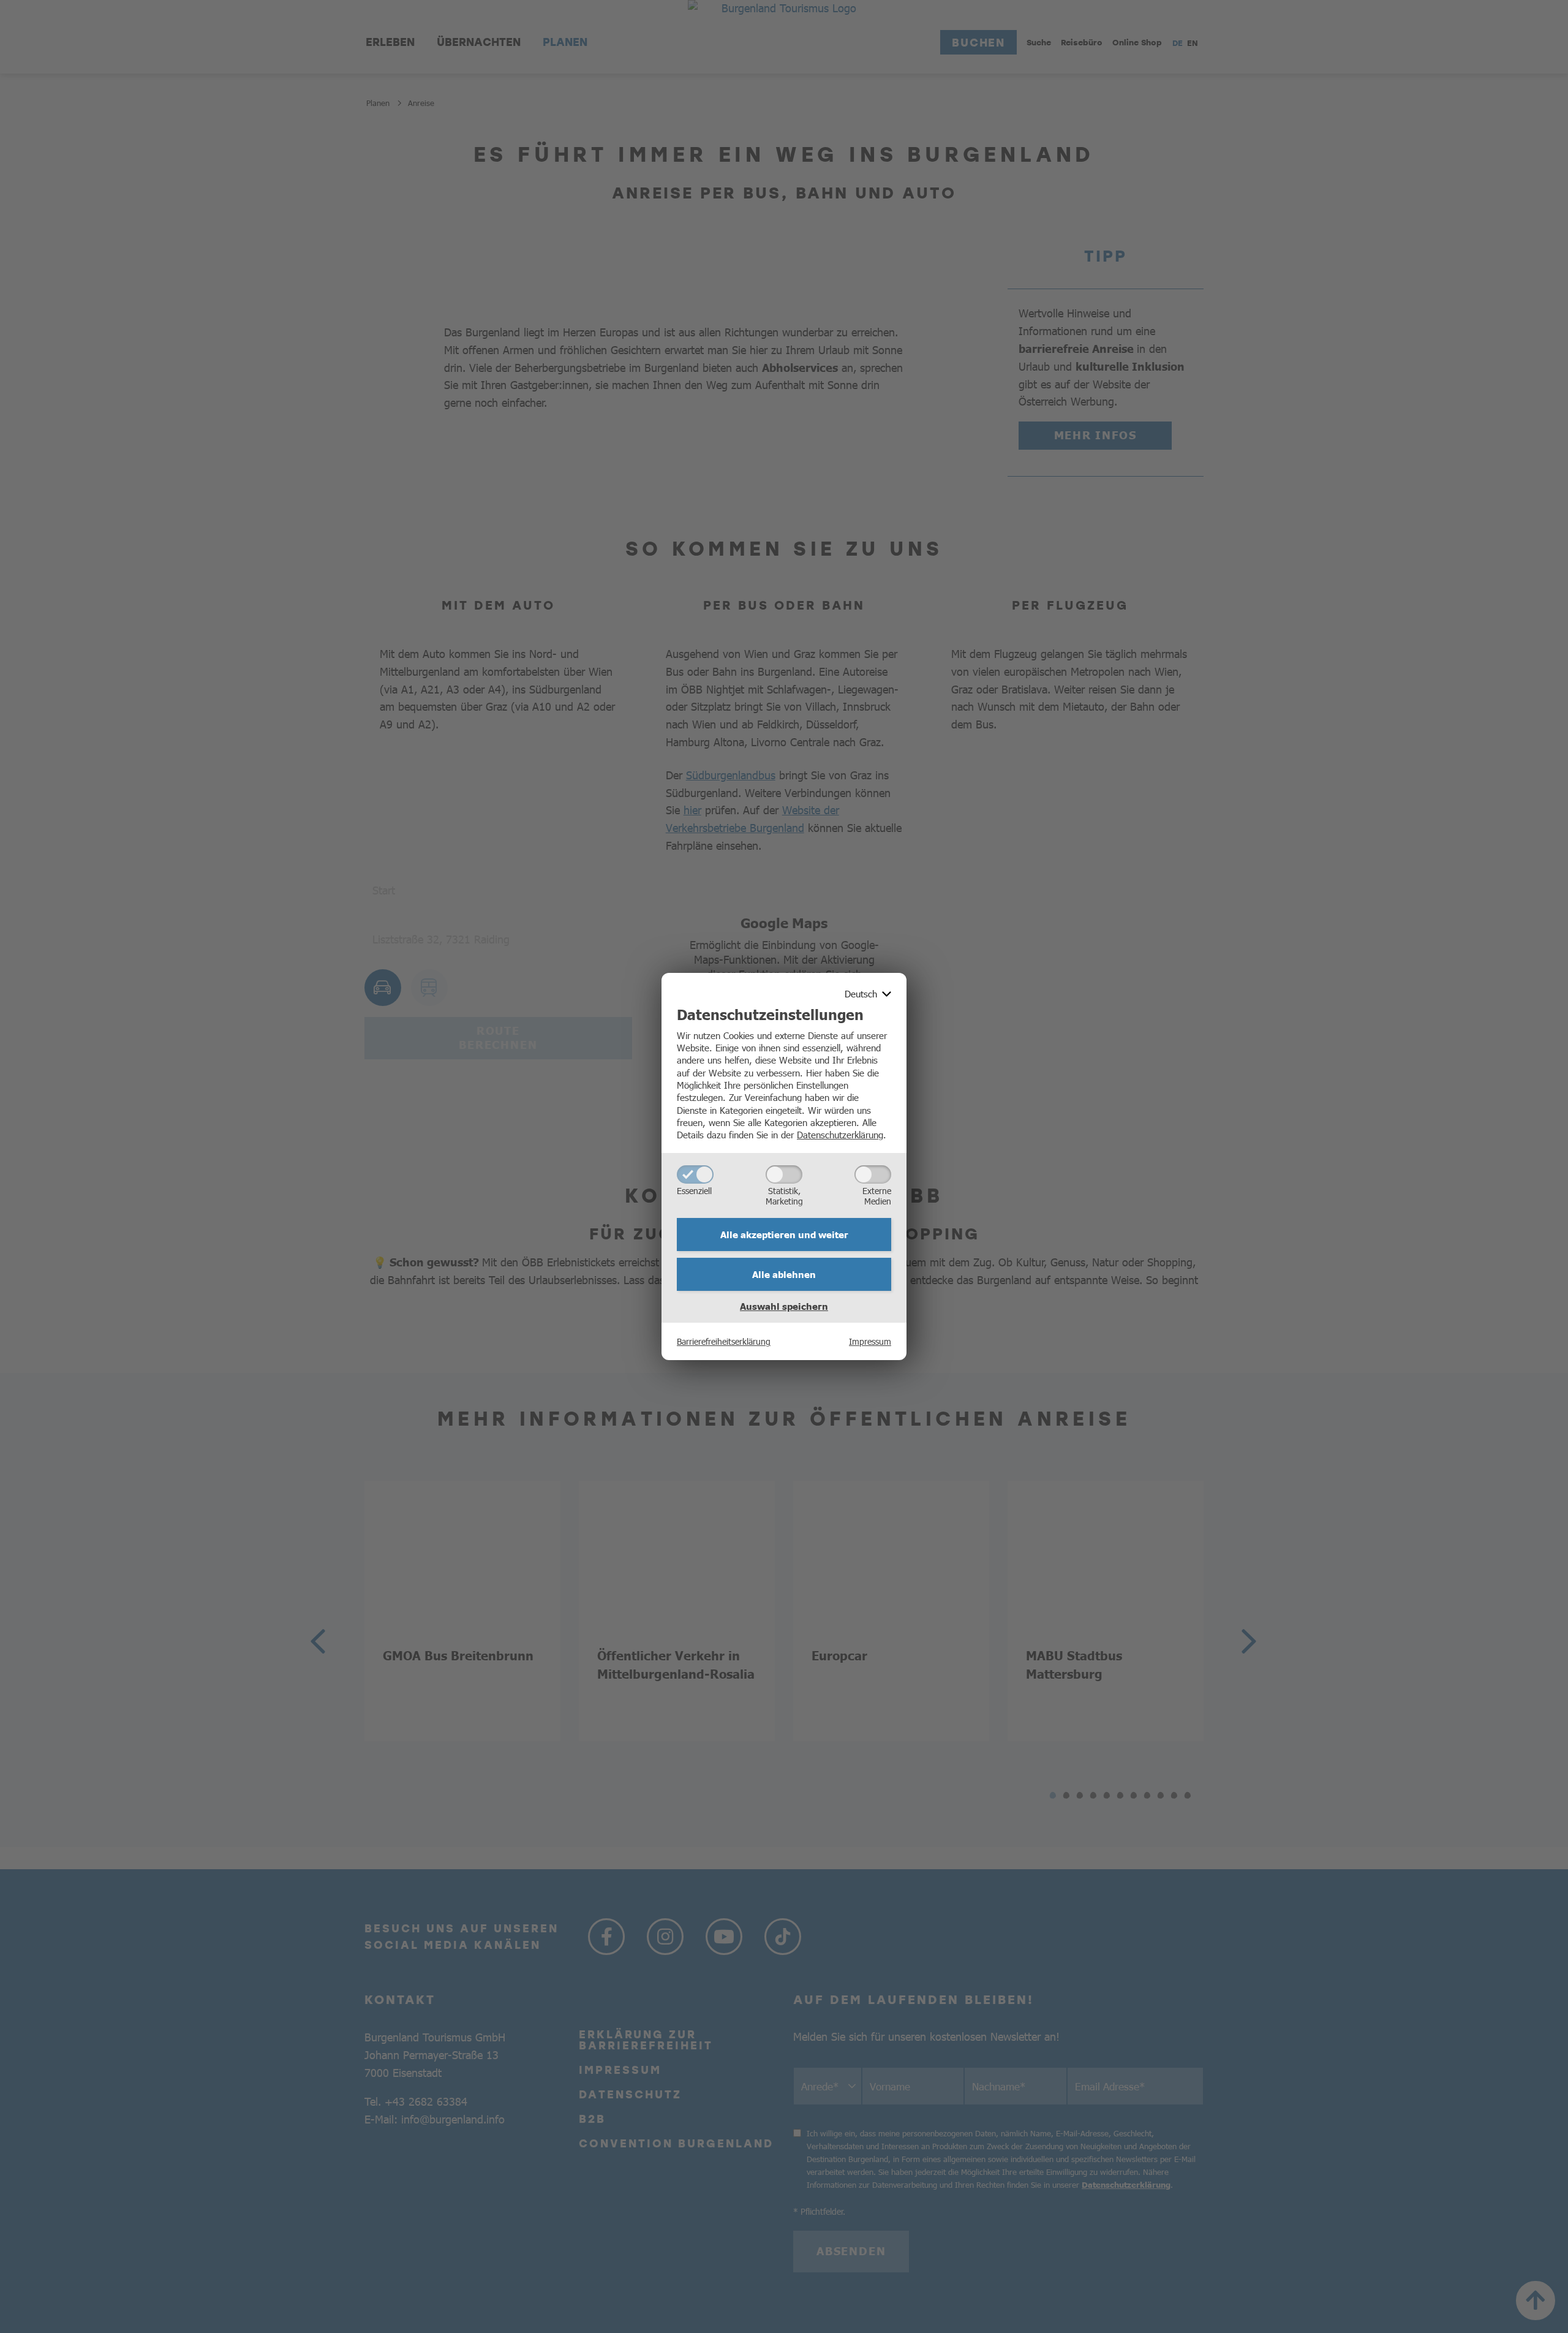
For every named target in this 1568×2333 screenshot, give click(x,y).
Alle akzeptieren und (784, 1235)
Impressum (870, 1341)
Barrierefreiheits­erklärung (724, 1341)
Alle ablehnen (784, 1274)
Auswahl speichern (784, 1306)
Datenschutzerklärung (840, 1134)
